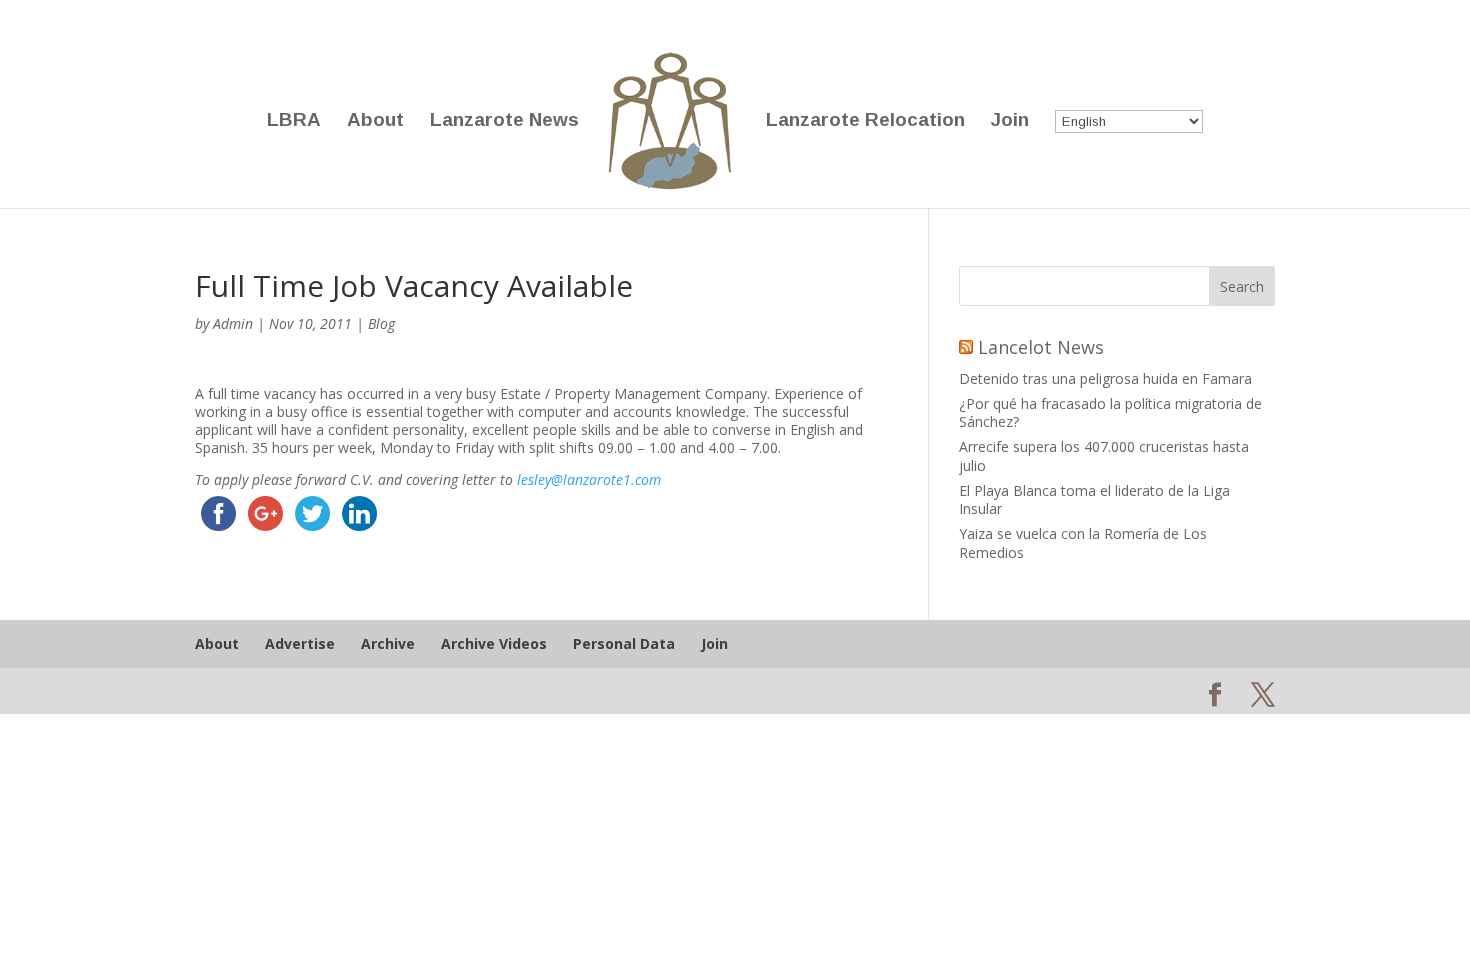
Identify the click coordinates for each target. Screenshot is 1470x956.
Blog (381, 323)
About (375, 121)
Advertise (300, 643)
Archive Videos (494, 643)
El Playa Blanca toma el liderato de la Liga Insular (1094, 499)
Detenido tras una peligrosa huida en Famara (1105, 378)
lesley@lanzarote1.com (589, 479)
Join (1010, 121)
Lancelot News (1041, 347)
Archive (388, 643)
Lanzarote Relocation (865, 121)
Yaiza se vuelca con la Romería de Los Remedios (1083, 542)
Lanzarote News (504, 121)
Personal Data (624, 643)
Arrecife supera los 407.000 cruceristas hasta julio (1104, 455)
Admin (233, 323)
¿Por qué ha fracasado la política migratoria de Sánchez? (1110, 412)
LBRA (294, 121)
